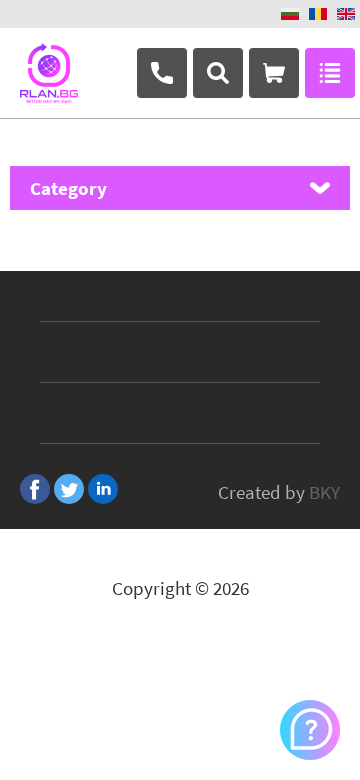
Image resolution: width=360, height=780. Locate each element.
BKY (324, 492)
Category (68, 188)
